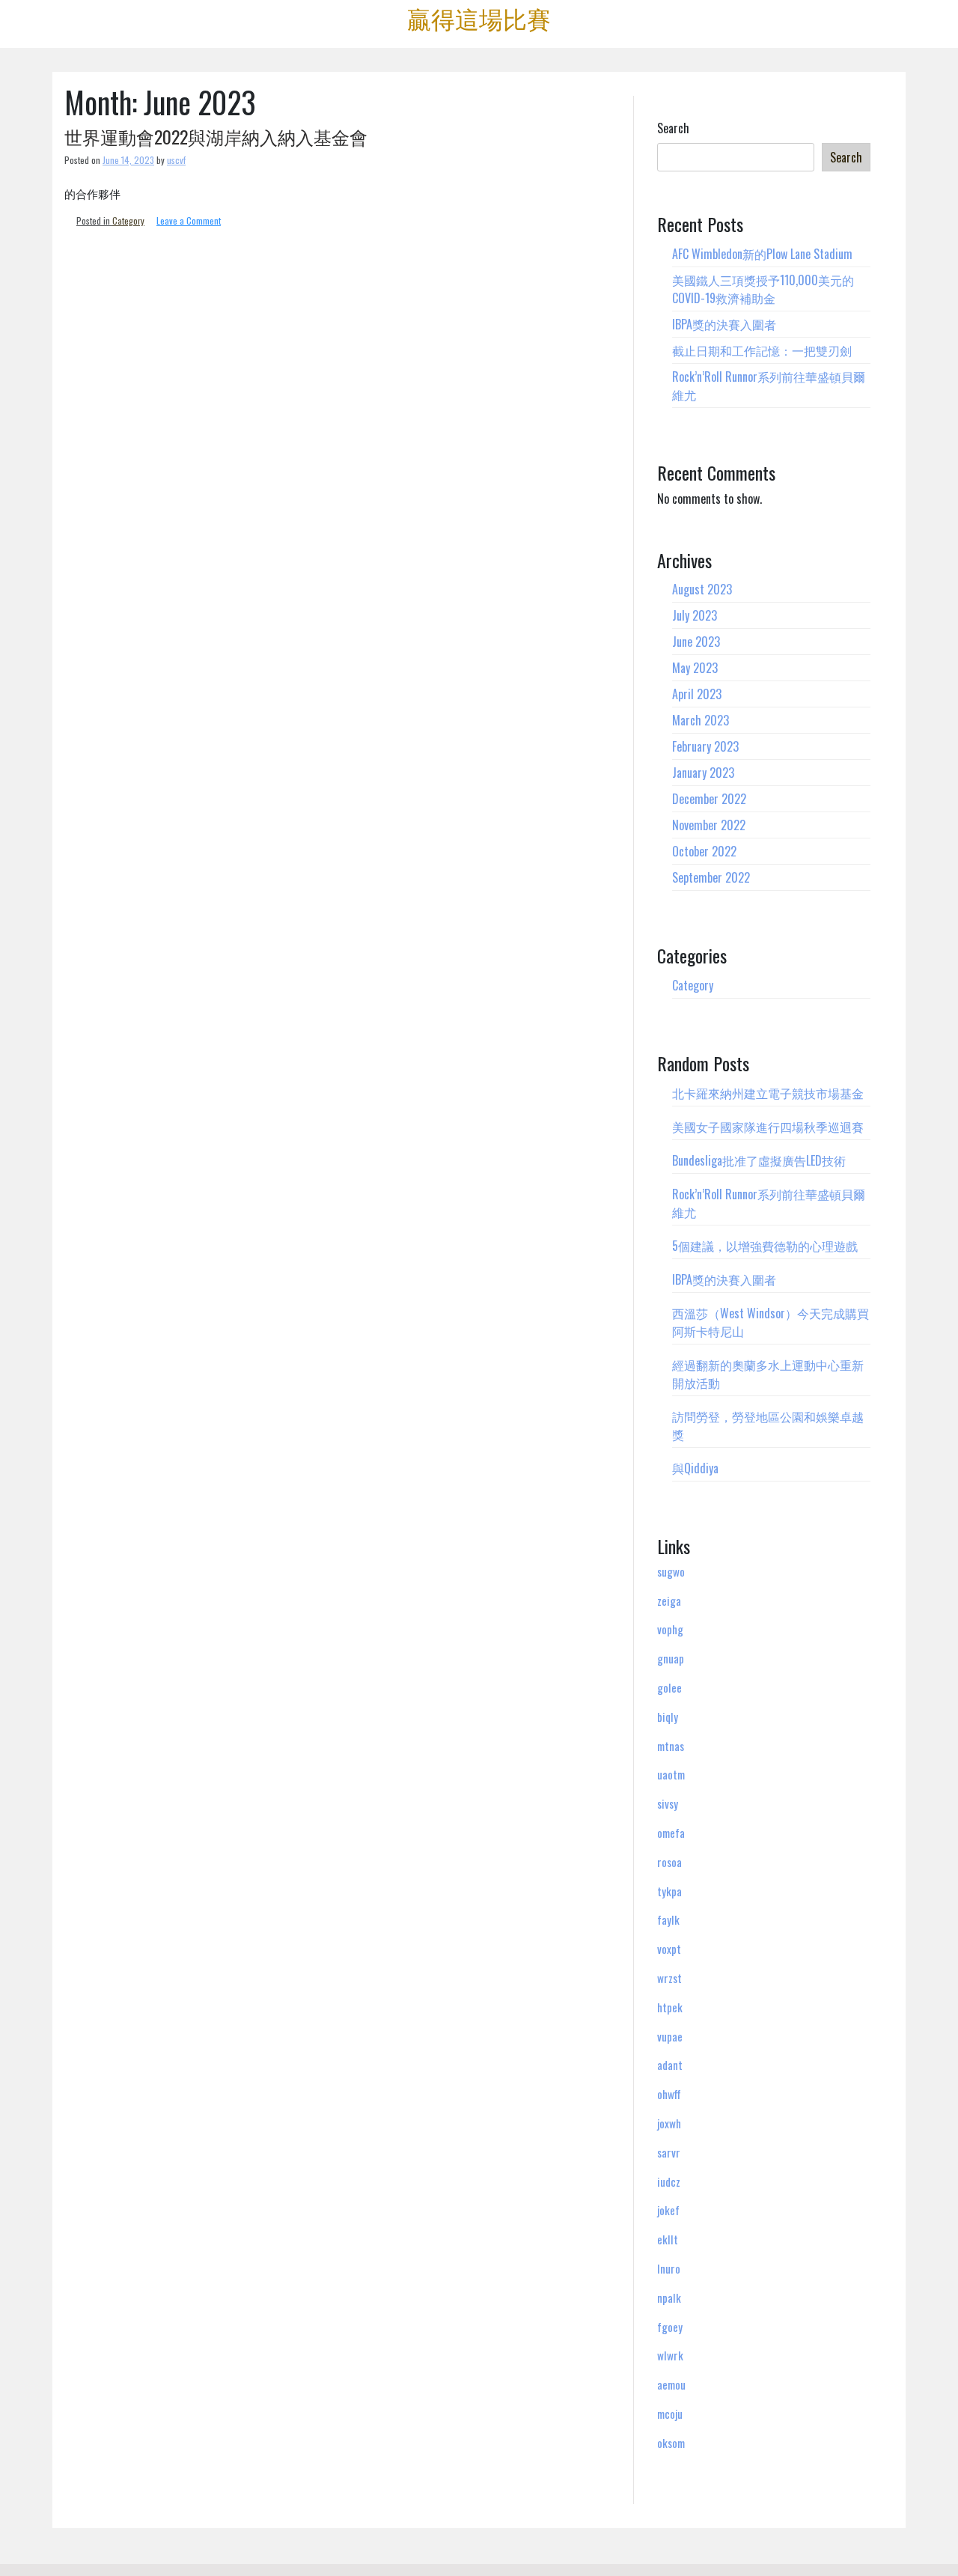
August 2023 (702, 589)
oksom (671, 2443)
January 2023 (703, 773)
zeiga (669, 1601)
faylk (668, 1919)
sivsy (668, 1803)
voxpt (669, 1949)
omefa (671, 1833)
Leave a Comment (189, 220)
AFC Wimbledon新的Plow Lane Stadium (762, 254)
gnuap (671, 1658)
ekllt (668, 2239)
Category (128, 220)
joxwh (669, 2123)
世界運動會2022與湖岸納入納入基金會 (216, 136)
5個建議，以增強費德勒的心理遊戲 (765, 1246)
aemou (671, 2384)
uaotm (671, 1774)
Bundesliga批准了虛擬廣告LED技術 (759, 1160)
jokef (668, 2210)
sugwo (671, 1571)
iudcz (669, 2181)
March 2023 (701, 720)
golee (669, 1687)
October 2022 (704, 851)
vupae (670, 2036)
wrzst (669, 1978)
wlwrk (670, 2355)
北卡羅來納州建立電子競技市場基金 (768, 1093)
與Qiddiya (695, 1468)
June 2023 (696, 642)
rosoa (669, 1862)
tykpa (669, 1891)
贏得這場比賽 (479, 18)
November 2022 (709, 825)
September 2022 (711, 877)
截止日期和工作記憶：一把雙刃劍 (762, 350)
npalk (669, 2298)
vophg (670, 1629)
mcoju (670, 2414)
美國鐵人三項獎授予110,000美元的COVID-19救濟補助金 (763, 289)
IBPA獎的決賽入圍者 (724, 324)
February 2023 (705, 746)
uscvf (176, 160)
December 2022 (709, 799)
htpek (670, 2007)
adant (670, 2065)
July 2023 (695, 615)
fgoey (670, 2327)
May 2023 (695, 668)
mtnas (671, 1746)
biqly (668, 1717)
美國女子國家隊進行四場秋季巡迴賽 (768, 1127)
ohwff (669, 2094)
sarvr (669, 2152)
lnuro (669, 2268)
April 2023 (697, 694)
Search (673, 128)
